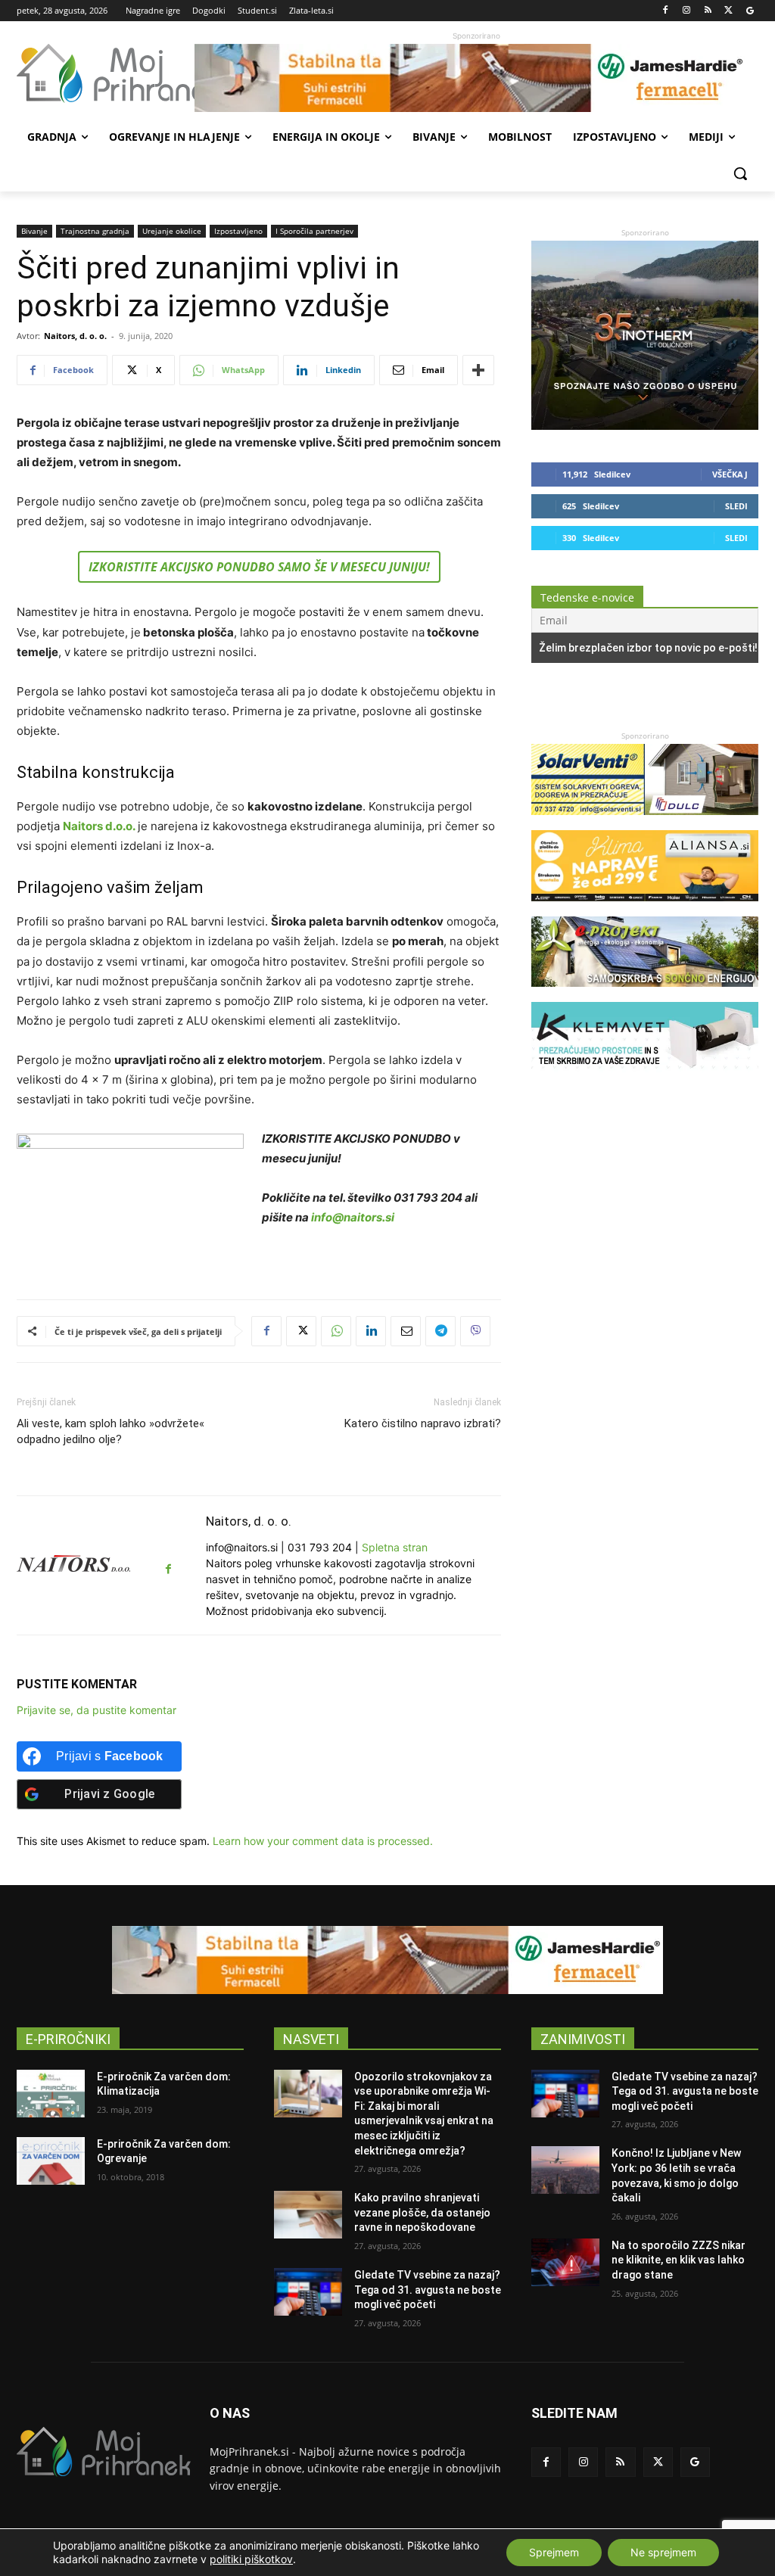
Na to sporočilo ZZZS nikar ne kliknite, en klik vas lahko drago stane (679, 2260)
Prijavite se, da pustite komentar (96, 1710)
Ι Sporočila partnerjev (314, 231)
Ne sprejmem (663, 2552)
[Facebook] (666, 11)
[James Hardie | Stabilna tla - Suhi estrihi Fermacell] (476, 78)
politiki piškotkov (251, 2559)
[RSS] (708, 11)
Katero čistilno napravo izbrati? (423, 1423)
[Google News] (750, 11)
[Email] (406, 1331)
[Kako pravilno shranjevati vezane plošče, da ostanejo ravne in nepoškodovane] (308, 2215)
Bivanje (34, 231)
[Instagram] (687, 11)
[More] (478, 370)
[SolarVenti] (645, 822)
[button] (740, 173)
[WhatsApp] (336, 1331)
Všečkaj (730, 474)
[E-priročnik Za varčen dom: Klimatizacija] (51, 2094)
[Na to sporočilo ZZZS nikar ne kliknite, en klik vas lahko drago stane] (565, 2262)
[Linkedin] (371, 1331)
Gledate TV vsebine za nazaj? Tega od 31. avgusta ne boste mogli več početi (428, 2290)
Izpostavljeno (238, 231)
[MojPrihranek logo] (106, 73)
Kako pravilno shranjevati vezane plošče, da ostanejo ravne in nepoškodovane (422, 2212)
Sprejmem (554, 2552)
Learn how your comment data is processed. (323, 1841)
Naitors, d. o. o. (75, 336)
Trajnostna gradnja (95, 231)
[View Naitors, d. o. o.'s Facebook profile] (168, 1569)
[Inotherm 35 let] (645, 426)
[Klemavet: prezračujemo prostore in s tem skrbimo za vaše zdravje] (645, 1080)
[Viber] (475, 1331)
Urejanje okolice (172, 231)
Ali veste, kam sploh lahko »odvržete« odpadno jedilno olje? (110, 1431)
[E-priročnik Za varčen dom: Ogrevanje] (51, 2161)
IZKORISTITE (259, 567)
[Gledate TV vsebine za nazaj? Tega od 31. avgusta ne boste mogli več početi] (308, 2292)
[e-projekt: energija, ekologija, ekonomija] (645, 994)
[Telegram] (440, 1331)
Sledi (736, 506)
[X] (728, 11)
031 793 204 (320, 1547)
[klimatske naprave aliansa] (645, 908)
